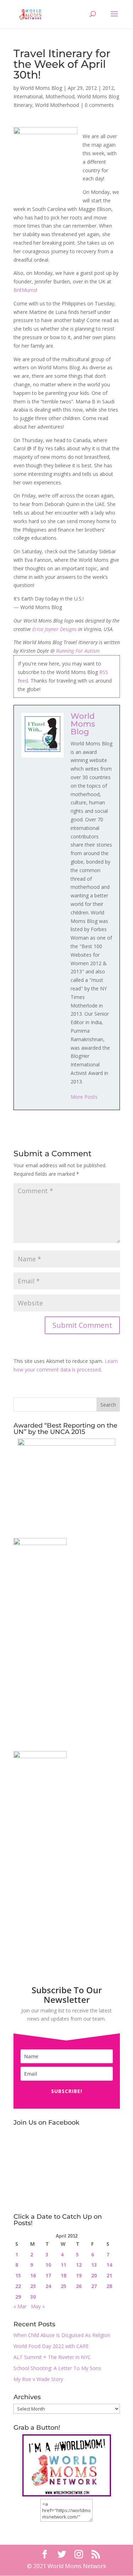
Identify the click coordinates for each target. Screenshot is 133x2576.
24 (48, 2286)
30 (33, 2297)
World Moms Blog (41, 88)
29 (18, 2297)
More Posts (84, 1097)
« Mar (20, 2306)
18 (63, 2275)
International (28, 96)
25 (63, 2286)
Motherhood (60, 96)
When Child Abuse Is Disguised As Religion (62, 2335)
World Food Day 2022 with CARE (51, 2346)
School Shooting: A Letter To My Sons (57, 2368)
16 (33, 2275)
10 (48, 2265)
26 (79, 2286)
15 (18, 2275)
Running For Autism (78, 651)
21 (109, 2275)
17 (48, 2275)
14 (109, 2265)
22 (18, 2286)
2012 (108, 88)
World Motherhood (57, 105)
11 (63, 2265)
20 (94, 2275)
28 (109, 2286)
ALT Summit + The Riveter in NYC (52, 2357)
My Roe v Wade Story (38, 2379)
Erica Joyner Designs (54, 629)
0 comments (99, 105)
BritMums (25, 290)
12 (79, 2265)
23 (33, 2286)
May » (38, 2306)
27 (94, 2286)
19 (79, 2275)
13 (94, 2265)
